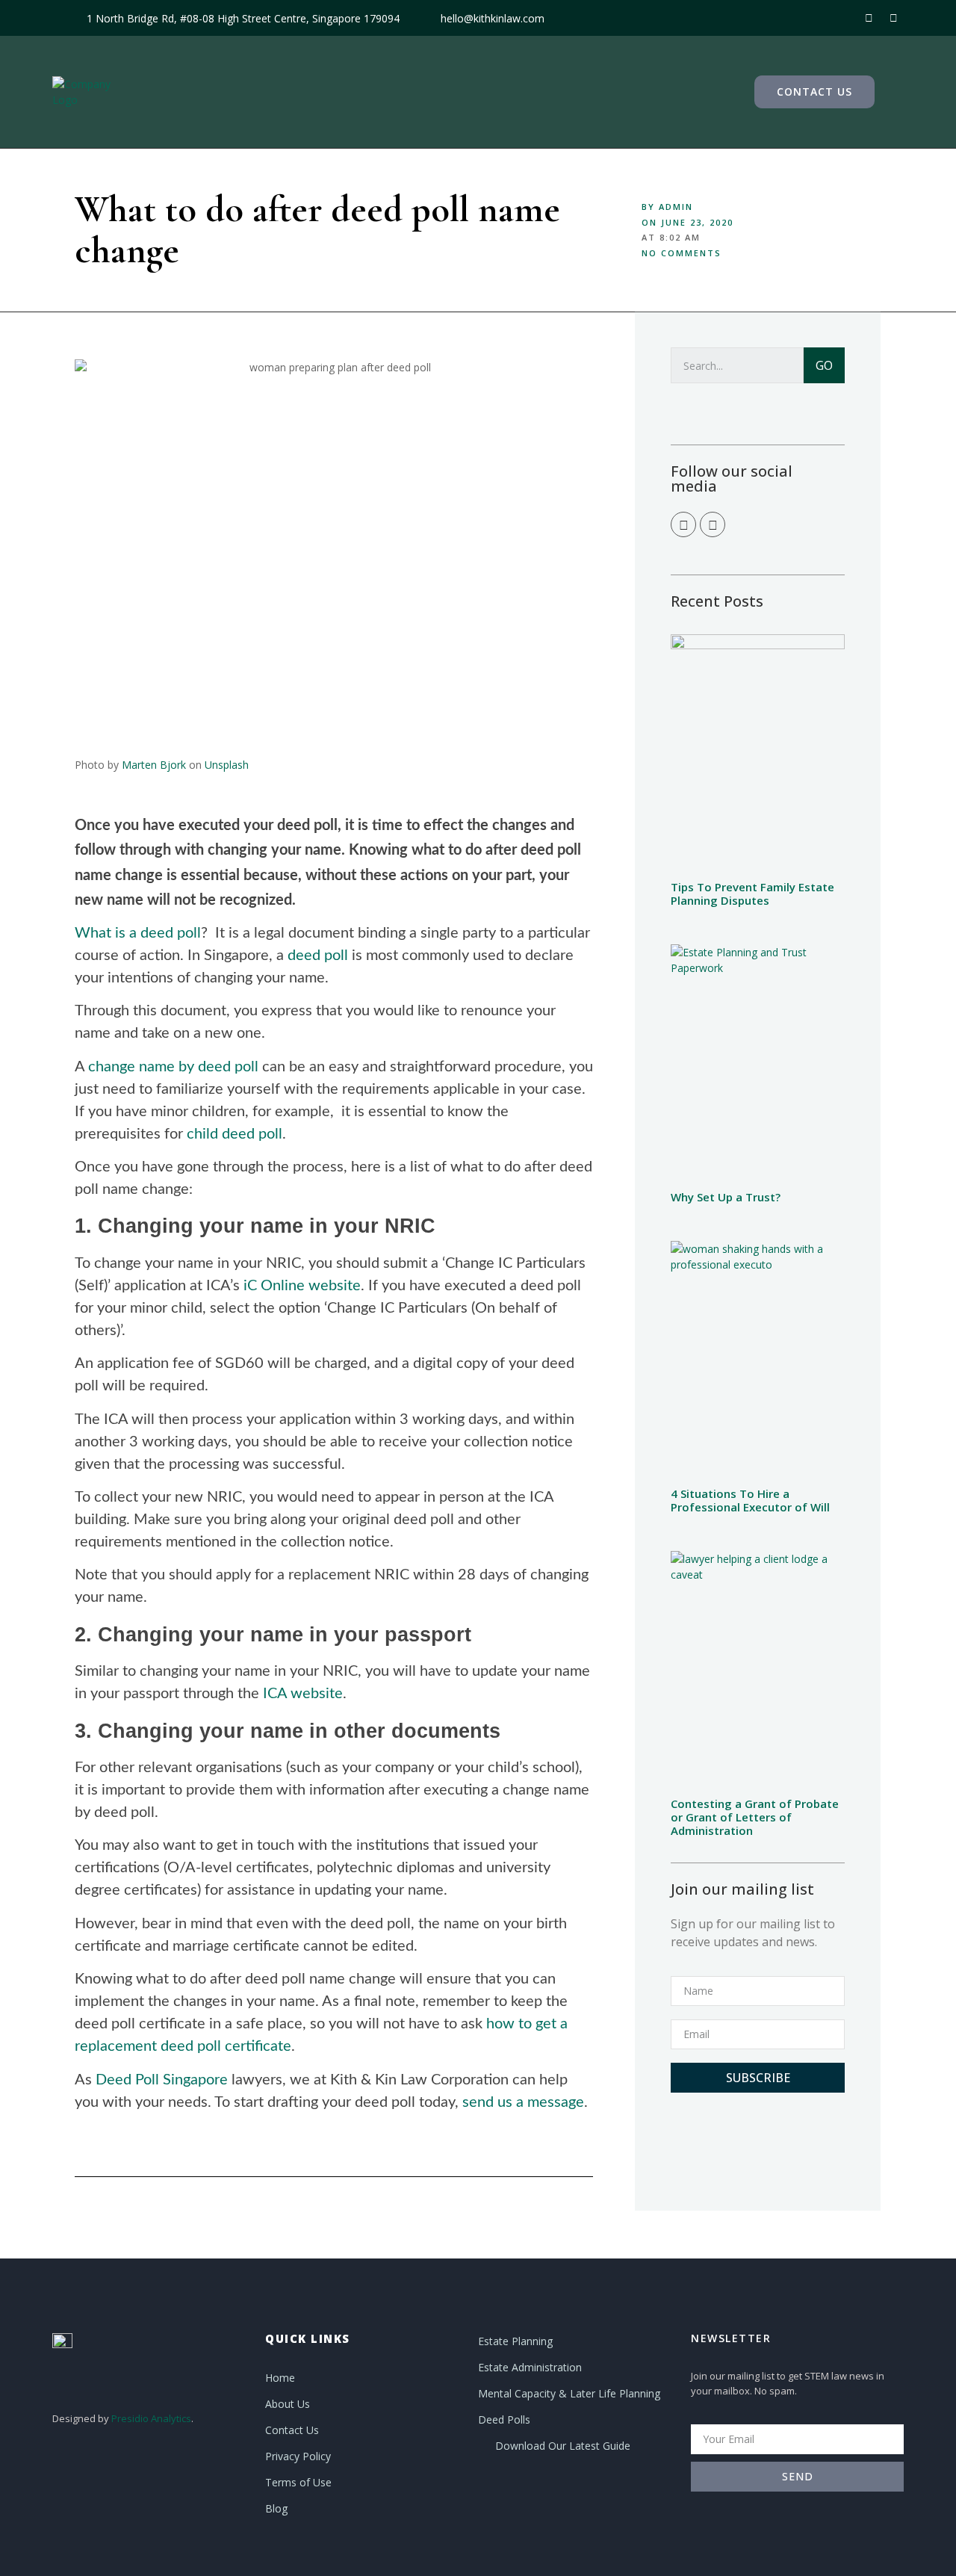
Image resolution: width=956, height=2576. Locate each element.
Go (824, 365)
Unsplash (227, 765)
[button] (814, 92)
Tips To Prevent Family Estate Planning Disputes (752, 894)
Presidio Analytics (151, 2418)
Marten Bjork (154, 765)
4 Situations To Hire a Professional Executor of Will (750, 1500)
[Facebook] (683, 524)
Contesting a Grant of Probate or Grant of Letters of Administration (755, 1817)
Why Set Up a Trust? (726, 1197)
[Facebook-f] (869, 18)
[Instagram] (893, 18)
